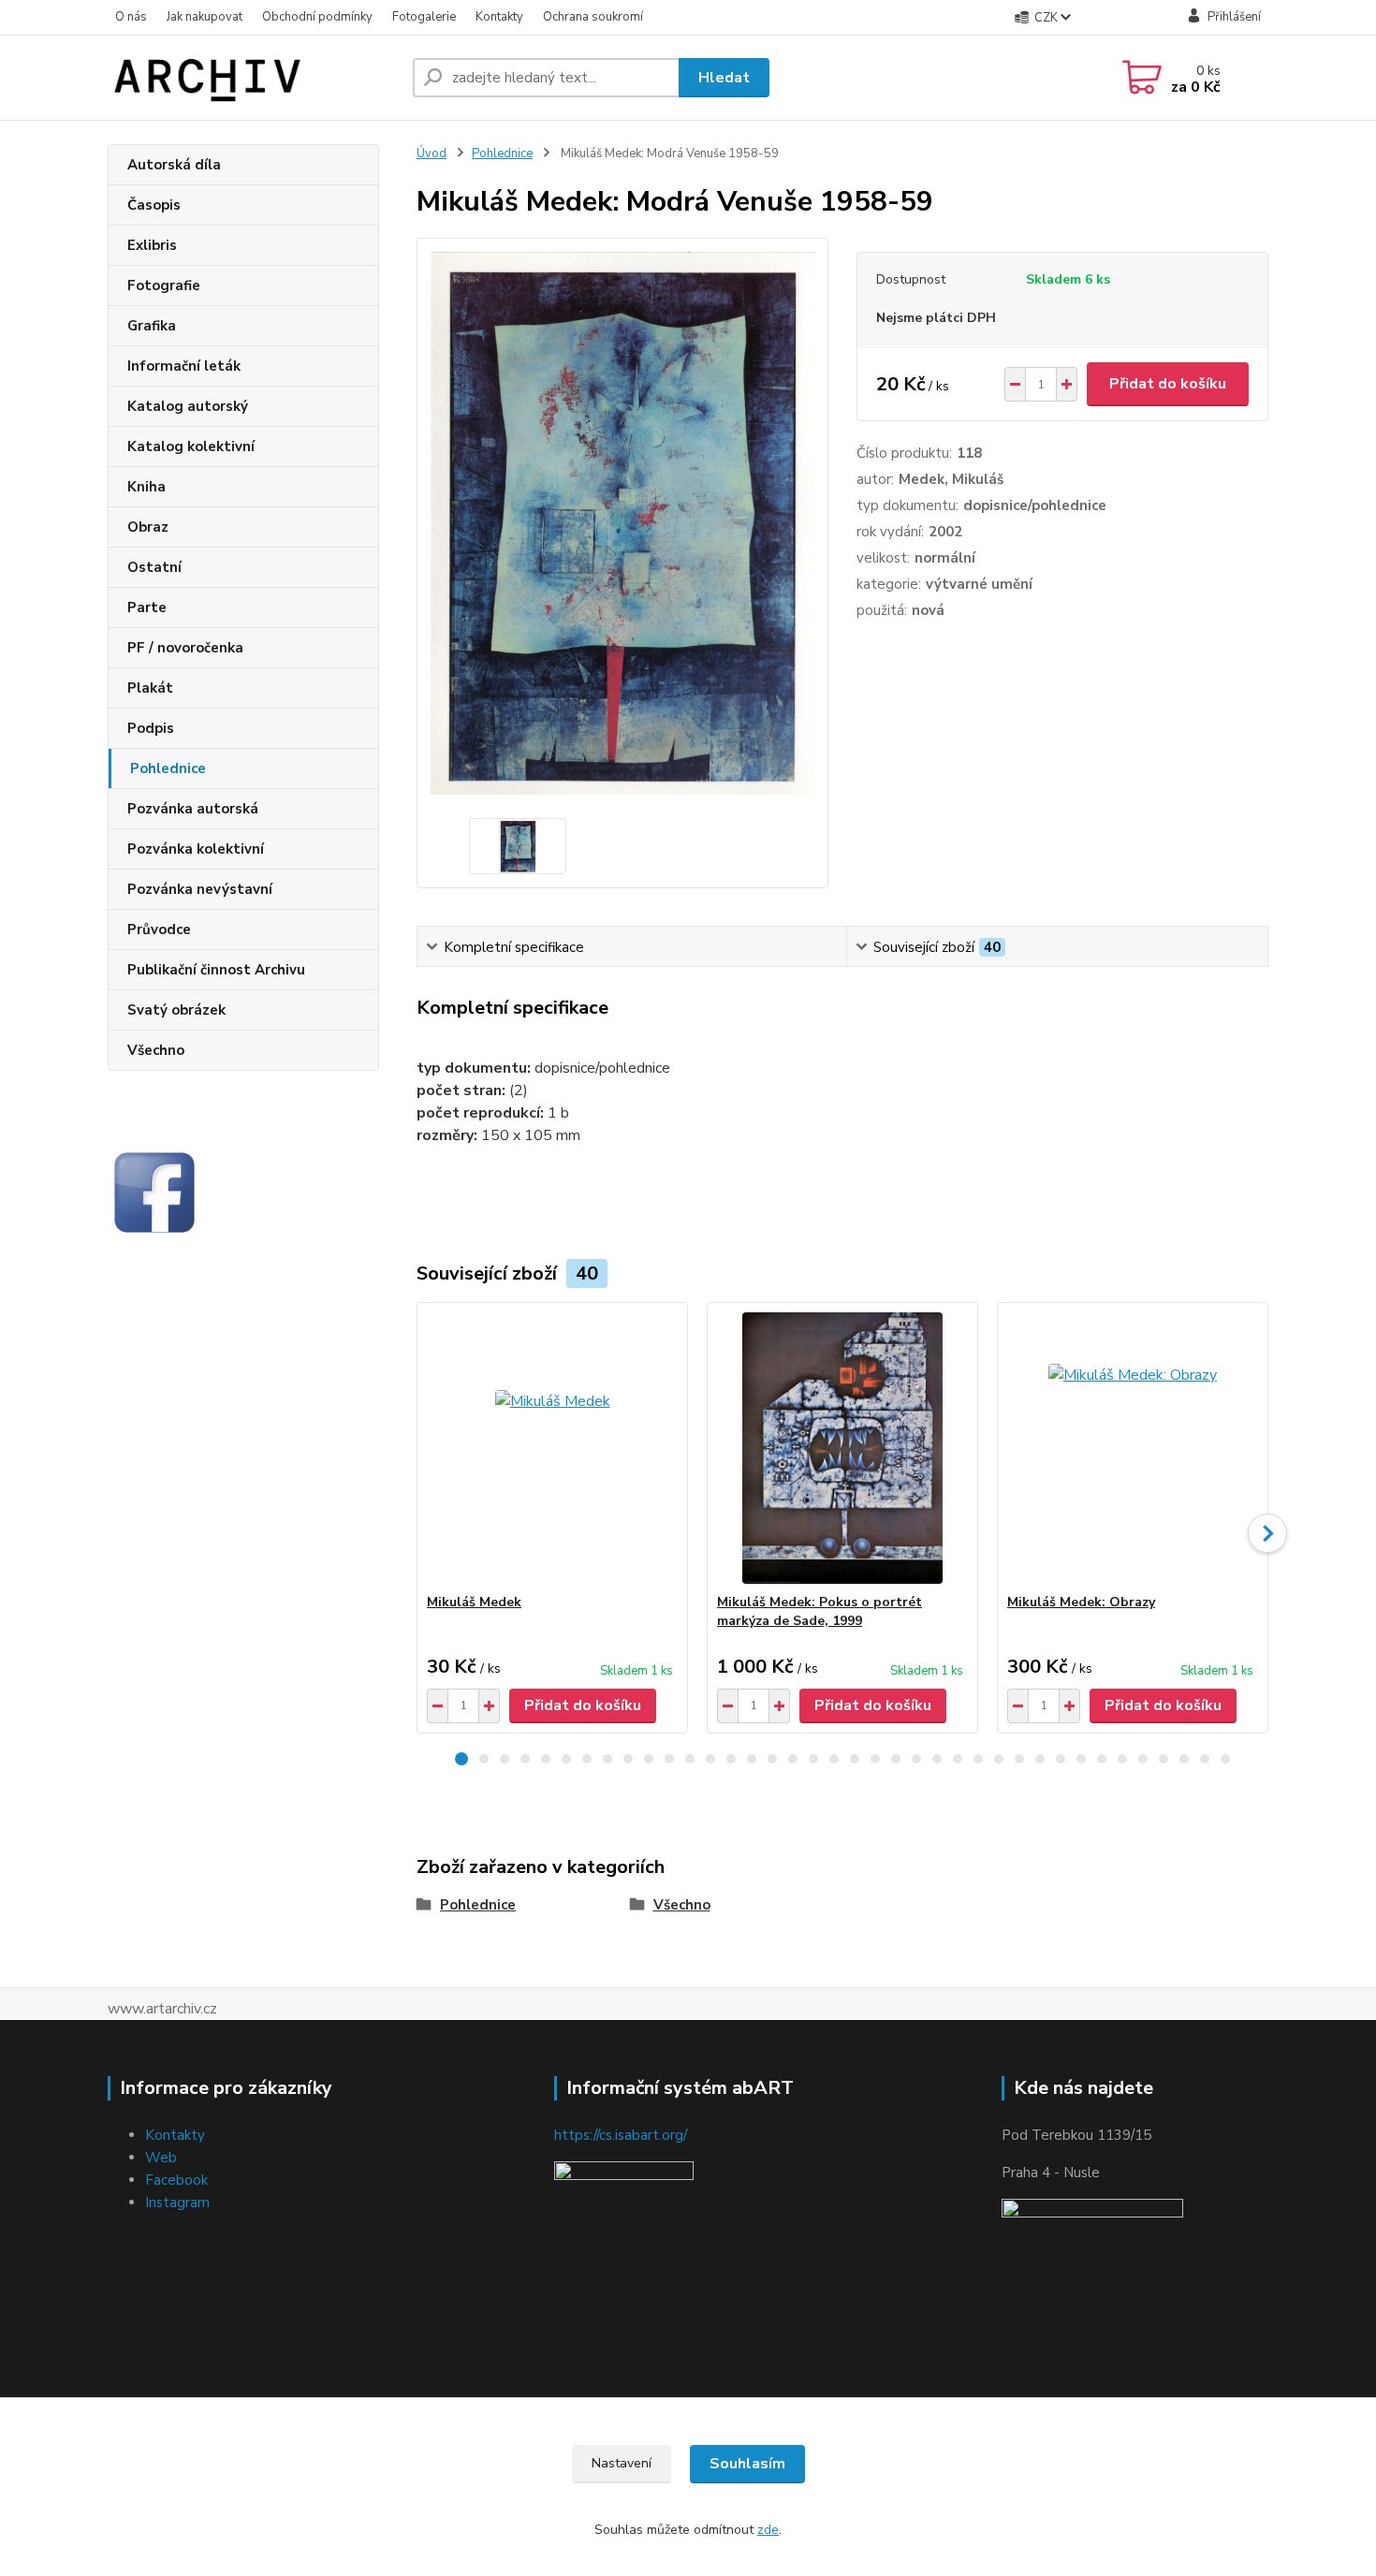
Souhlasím (747, 2464)
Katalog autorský (188, 406)
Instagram (177, 2203)
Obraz (148, 527)
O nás (131, 17)
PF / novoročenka (185, 648)
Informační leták (184, 366)
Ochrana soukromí (593, 17)
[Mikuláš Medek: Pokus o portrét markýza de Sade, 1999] (842, 1448)
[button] (461, 1759)
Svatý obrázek (176, 1010)
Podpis (151, 728)
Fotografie (164, 285)
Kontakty (499, 17)
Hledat (724, 78)
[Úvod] (253, 78)
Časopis (154, 205)
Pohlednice (168, 768)
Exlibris (152, 245)
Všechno (156, 1050)
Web (161, 2158)
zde (768, 2530)
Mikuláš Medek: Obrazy (1081, 1602)
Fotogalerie (424, 17)
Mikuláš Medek (474, 1602)
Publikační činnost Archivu (216, 970)
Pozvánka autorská (193, 809)
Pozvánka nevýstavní (200, 889)
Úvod (432, 154)
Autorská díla (174, 165)
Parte (147, 607)
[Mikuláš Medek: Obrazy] (1133, 1448)
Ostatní (154, 567)
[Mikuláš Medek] (552, 1448)
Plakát (150, 688)
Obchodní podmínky (317, 17)
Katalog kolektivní (191, 446)
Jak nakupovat (205, 17)
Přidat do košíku (1168, 384)
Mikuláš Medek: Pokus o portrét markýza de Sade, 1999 (820, 1611)
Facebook (176, 2180)
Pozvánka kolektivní (196, 849)
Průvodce (159, 929)
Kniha (146, 487)
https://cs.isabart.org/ (621, 2135)
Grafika (152, 326)
